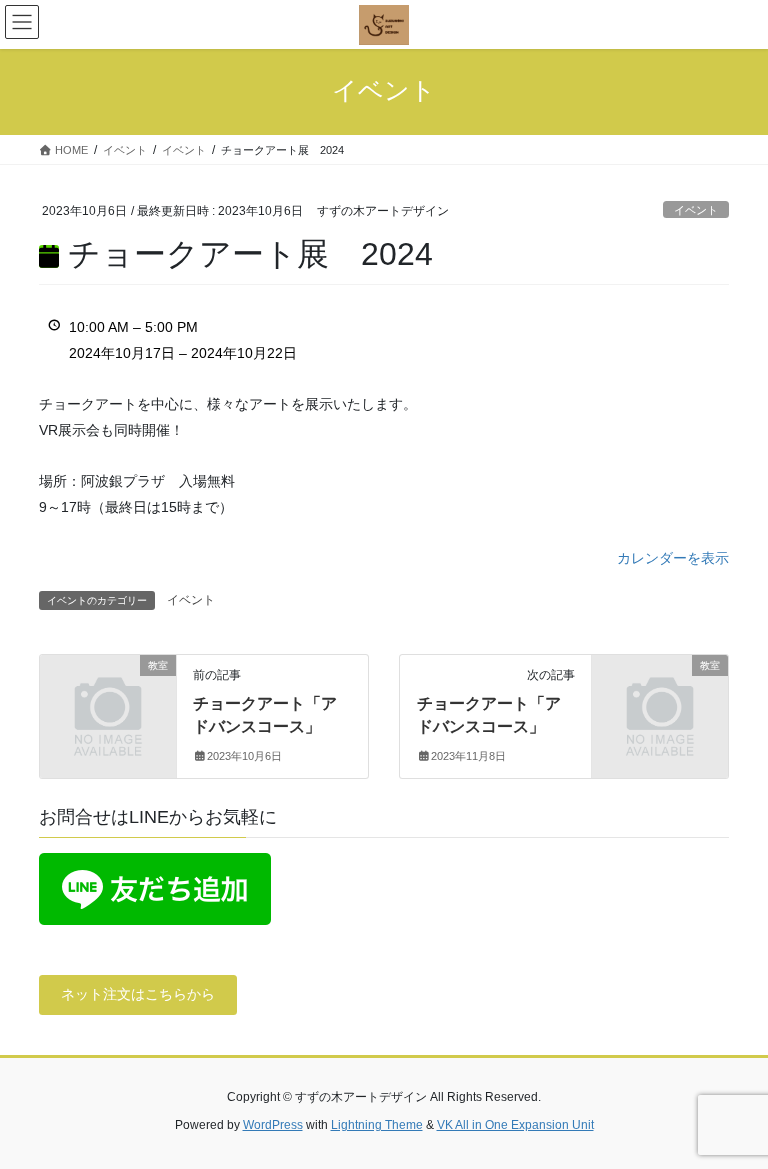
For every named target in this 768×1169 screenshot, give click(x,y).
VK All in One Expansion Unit (515, 1125)
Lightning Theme (377, 1125)
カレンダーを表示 (673, 558)
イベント (696, 210)
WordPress (273, 1125)
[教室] (108, 696)
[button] (138, 995)
